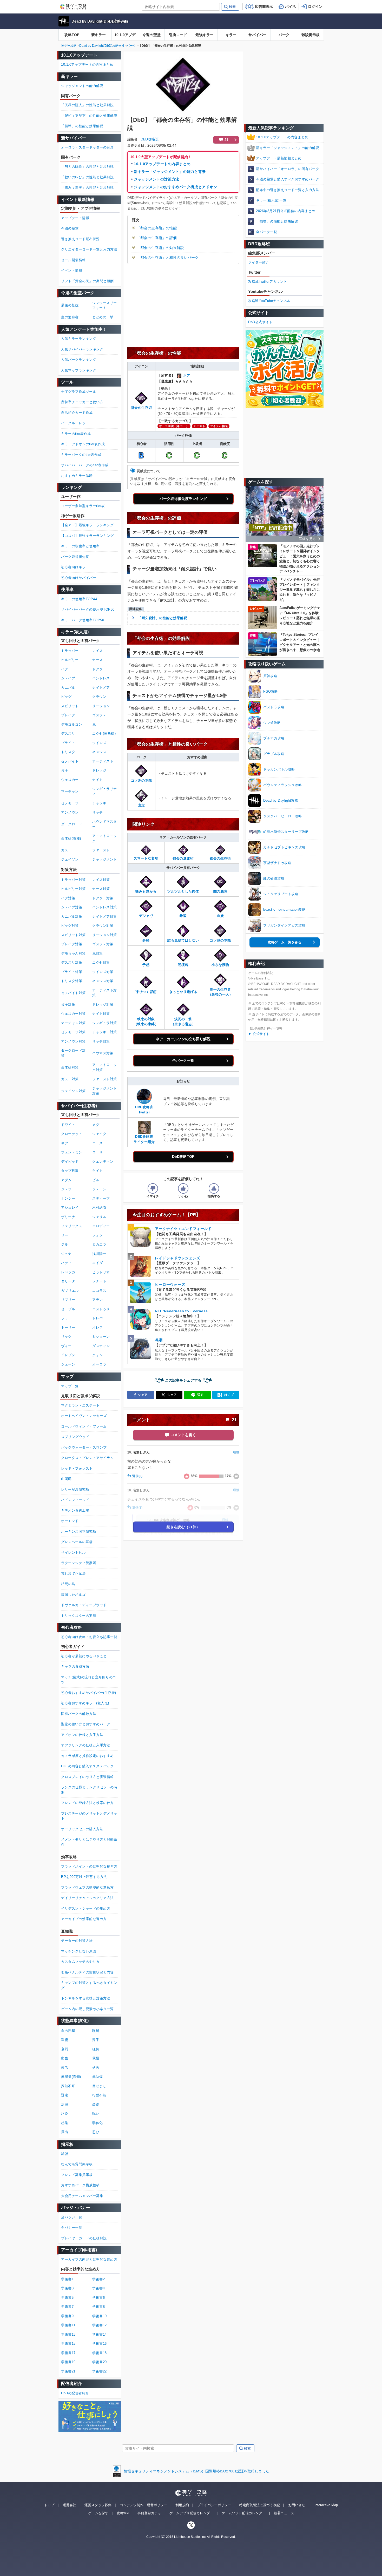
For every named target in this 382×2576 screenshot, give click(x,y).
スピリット (70, 706)
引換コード (178, 35)
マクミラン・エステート (80, 1405)
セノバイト (70, 761)
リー (65, 1235)
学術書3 (67, 2288)
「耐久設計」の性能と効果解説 (163, 618)
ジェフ (66, 1189)
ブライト (68, 743)
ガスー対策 (70, 1079)
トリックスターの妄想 (79, 1616)
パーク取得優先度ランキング (183, 499)
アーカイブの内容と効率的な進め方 (89, 2259)
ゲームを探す (98, 2513)
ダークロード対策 (73, 1053)
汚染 (65, 2114)
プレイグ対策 (72, 944)
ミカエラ (99, 1244)
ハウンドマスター (105, 824)
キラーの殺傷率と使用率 (80, 546)
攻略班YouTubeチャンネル (269, 301)
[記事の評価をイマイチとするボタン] (153, 1188)
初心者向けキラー (75, 567)
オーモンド (70, 1521)
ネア (187, 376)
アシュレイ (70, 1208)
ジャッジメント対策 (105, 1091)
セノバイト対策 (73, 993)
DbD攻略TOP (183, 1157)
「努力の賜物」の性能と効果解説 (87, 167)
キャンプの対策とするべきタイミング (89, 1985)
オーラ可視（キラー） (174, 426)
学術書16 (100, 2344)
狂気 (96, 2049)
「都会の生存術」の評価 (157, 238)
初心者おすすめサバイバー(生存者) (89, 1693)
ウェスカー (70, 780)
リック (66, 1337)
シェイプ (68, 678)
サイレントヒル (73, 1553)
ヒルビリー (70, 660)
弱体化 (98, 2123)
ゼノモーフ (70, 803)
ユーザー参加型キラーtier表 (83, 506)
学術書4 (98, 2288)
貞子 (65, 770)
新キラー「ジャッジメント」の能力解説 (288, 148)
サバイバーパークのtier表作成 (85, 465)
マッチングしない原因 (79, 1951)
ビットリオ (101, 1272)
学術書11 (68, 2325)
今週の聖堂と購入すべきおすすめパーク (288, 179)
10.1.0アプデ (125, 35)
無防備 (98, 2077)
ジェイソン (70, 859)
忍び (96, 2132)
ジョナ (66, 1254)
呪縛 (96, 2031)
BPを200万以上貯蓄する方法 (84, 1877)
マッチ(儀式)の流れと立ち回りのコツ (89, 1680)
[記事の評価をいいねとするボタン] (183, 1188)
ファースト (101, 850)
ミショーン (101, 1337)
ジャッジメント (105, 859)
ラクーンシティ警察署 (79, 1563)
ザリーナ (68, 1217)
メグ (96, 1125)
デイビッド (70, 1162)
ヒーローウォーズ (170, 1284)
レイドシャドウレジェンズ (178, 1258)
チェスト (199, 426)
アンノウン (70, 812)
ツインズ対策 (103, 972)
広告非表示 (264, 6)
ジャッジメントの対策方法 (157, 179)
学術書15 (68, 2344)
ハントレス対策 (105, 907)
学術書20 (100, 2362)
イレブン (68, 1355)
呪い (96, 2114)
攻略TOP (72, 35)
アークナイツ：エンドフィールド (183, 1229)
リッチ (98, 812)
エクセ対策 (101, 962)
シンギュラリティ (105, 791)
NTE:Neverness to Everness (181, 1311)
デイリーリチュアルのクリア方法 (87, 1898)
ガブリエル (70, 1291)
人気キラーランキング (79, 339)
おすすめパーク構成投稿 (80, 2185)
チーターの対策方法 (77, 1941)
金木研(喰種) (71, 838)
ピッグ (66, 697)
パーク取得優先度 (75, 557)
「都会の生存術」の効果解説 (160, 248)
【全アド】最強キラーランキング (87, 525)
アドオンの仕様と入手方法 (82, 1735)
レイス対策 (101, 880)
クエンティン (103, 1162)
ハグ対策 (68, 898)
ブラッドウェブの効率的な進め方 (87, 1887)
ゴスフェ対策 (103, 944)
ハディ (66, 1263)
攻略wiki (123, 2513)
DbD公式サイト (260, 322)
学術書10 (100, 2316)
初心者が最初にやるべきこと (84, 1656)
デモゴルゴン (72, 724)
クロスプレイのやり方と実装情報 (87, 1777)
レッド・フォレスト (77, 1468)
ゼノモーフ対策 (73, 1032)
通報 (236, 1452)
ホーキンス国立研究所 (79, 1532)
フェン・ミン (72, 1152)
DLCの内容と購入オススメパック (87, 1766)
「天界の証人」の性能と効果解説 (87, 105)
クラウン (99, 697)
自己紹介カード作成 (77, 413)
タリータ (68, 1281)
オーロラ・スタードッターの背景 (87, 147)
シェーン (68, 1364)
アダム (66, 1180)
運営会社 (69, 2505)
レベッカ (68, 1272)
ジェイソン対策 (73, 1091)
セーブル (68, 1309)
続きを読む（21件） (183, 1527)
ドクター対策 (103, 898)
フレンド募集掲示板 (77, 2175)
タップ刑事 (70, 1171)
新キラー (98, 35)
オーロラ (99, 1364)
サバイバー (258, 35)
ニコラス (99, 1291)
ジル (65, 1244)
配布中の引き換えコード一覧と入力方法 (288, 190)
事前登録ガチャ (149, 2513)
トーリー (68, 1327)
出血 (65, 2058)
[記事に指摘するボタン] (214, 1188)
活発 (65, 2104)
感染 (65, 2123)
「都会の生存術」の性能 (157, 228)
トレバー (99, 1318)
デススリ (68, 733)
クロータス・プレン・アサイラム (87, 1458)
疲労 (65, 2068)
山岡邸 (66, 1479)
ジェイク (99, 1134)
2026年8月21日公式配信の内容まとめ (286, 211)
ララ (65, 1318)
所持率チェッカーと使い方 (82, 402)
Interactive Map (326, 2505)
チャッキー (101, 803)
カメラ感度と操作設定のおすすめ (87, 1756)
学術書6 (98, 2298)
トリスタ (68, 752)
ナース (98, 660)
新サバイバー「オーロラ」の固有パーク (288, 169)
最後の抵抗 (70, 305)
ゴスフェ (99, 715)
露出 (65, 2132)
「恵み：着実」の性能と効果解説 (87, 188)
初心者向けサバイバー (79, 578)
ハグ (65, 669)
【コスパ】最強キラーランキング (87, 536)
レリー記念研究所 (75, 1489)
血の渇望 (68, 2031)
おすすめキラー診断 (77, 476)
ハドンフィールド (75, 1500)
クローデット (72, 1134)
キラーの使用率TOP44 (79, 599)
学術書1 (67, 2279)
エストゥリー (103, 1309)
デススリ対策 (72, 962)
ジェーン (99, 1189)
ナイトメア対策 (105, 917)
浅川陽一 (99, 1254)
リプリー (68, 1300)
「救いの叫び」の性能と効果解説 (87, 177)
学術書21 (68, 2371)
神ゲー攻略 (69, 46)
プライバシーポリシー (214, 2505)
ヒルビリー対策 (73, 889)
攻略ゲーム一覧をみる (285, 942)
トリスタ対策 (72, 981)
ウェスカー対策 (73, 1014)
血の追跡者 (70, 317)
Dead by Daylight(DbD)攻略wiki (100, 21)
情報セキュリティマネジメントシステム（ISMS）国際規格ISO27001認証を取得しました (196, 2471)
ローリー (99, 1152)
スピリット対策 (73, 935)
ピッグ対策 (70, 926)
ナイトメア (101, 688)
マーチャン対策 (73, 1023)
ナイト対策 (101, 1014)
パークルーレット (75, 423)
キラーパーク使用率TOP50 (83, 620)
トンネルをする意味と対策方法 (86, 1998)
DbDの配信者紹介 (75, 2393)
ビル (96, 1180)
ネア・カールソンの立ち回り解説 (183, 1039)
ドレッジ (99, 770)
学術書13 (68, 2334)
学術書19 (68, 2362)
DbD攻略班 (150, 139)
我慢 (96, 2058)
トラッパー (70, 651)
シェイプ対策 (72, 907)
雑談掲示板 (311, 35)
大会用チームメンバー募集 (82, 2196)
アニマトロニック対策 (105, 1067)
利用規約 (182, 2505)
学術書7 (67, 2307)
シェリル (99, 1217)
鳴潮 (159, 1340)
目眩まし (99, 2086)
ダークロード (72, 824)
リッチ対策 (101, 1041)
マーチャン (70, 791)
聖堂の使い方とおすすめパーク (86, 1724)
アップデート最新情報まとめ (279, 158)
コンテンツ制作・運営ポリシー (143, 2505)
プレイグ (68, 715)
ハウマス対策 (103, 1053)
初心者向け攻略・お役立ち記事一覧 (89, 1637)
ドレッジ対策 (103, 1005)
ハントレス (101, 678)
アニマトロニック (105, 838)
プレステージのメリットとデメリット (89, 1816)
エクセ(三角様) (104, 733)
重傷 (65, 2040)
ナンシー (68, 1198)
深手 (96, 2040)
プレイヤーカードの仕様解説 (84, 2238)
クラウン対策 (103, 926)
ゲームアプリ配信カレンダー (191, 2513)
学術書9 (67, 2316)
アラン (98, 1300)
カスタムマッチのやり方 (80, 1962)
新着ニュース (284, 2513)
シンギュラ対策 (105, 1023)
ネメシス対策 (103, 981)
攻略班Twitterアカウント (268, 282)
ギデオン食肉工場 (75, 1510)
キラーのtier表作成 (76, 434)
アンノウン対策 (73, 1041)
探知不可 (68, 2086)
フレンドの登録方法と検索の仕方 (87, 1803)
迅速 (65, 2095)
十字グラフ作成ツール (79, 392)
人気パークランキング (79, 360)
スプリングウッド (75, 1437)
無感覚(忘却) (71, 2077)
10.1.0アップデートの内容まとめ (162, 164)
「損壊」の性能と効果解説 (277, 221)
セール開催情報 (73, 260)
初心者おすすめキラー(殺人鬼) (85, 1703)
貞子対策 (68, 1005)
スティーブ (101, 1198)
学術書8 (98, 2307)
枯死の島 (68, 1584)
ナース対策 (101, 889)
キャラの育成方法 (75, 1666)
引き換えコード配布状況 (80, 239)
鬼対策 (98, 953)
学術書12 (100, 2325)
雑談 (65, 2154)
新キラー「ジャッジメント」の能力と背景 (170, 172)
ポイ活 (291, 6)
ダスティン (101, 1346)
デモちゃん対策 (73, 953)
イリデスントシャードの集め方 (86, 1908)
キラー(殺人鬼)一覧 (271, 200)
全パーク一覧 (183, 1060)
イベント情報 (72, 270)
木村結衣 (99, 1208)
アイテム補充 (219, 426)
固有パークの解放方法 (79, 1714)
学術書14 (100, 2334)
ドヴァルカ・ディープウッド (84, 1605)
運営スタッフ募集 (98, 2505)
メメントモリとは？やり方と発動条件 (89, 1842)
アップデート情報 (75, 218)
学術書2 (98, 2279)
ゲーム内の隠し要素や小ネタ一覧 (87, 2009)
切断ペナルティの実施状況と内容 (87, 1972)
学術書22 (100, 2371)
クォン (98, 1355)
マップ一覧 (70, 1386)
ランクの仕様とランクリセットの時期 (89, 1790)
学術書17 (68, 2353)
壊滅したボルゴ (73, 1595)
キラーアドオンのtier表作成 (83, 444)
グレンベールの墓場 (77, 1542)
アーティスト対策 (105, 993)
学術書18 (100, 2353)
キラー (231, 35)
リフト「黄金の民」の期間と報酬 (87, 281)
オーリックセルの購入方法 (82, 1829)
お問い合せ (297, 2505)
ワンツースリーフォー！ (105, 305)
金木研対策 (70, 1067)
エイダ (98, 1263)
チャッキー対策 (105, 1032)
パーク (284, 35)
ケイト (98, 1171)
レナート (99, 1281)
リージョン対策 (105, 935)
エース (98, 1143)
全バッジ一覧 (72, 2217)
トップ (49, 2505)
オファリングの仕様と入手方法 (86, 1745)
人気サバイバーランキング (82, 349)
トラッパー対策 (73, 880)
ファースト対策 (105, 1079)
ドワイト (68, 1125)
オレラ (98, 1327)
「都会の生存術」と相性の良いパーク (168, 258)
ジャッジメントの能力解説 (82, 86)
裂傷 (96, 2104)
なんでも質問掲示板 (77, 2164)
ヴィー (66, 1346)
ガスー (66, 850)
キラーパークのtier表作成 (81, 455)
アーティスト (103, 761)
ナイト (98, 780)
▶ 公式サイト (259, 1034)
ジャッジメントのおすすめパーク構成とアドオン (175, 187)
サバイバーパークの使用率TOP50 (88, 609)
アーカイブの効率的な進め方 (84, 1919)
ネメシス (99, 752)
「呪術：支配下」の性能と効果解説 (89, 116)
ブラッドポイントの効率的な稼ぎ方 (89, 1866)
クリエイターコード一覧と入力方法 (89, 249)
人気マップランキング (79, 370)
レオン (98, 1235)
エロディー (101, 1226)
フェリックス (72, 1226)
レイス (98, 651)
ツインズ (99, 743)
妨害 (96, 2068)
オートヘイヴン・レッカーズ (84, 1416)
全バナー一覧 (72, 2227)
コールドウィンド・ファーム (84, 1426)
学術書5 (67, 2298)
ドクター (99, 669)
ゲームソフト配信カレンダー (244, 2513)
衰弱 (65, 2049)
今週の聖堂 (152, 35)
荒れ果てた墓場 (73, 1574)
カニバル (68, 688)
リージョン (101, 706)
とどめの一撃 (103, 317)
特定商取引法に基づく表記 (260, 2505)
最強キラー (205, 35)
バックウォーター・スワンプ (84, 1447)
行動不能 (99, 2095)
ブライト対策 (72, 972)
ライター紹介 (259, 262)
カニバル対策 (72, 917)
